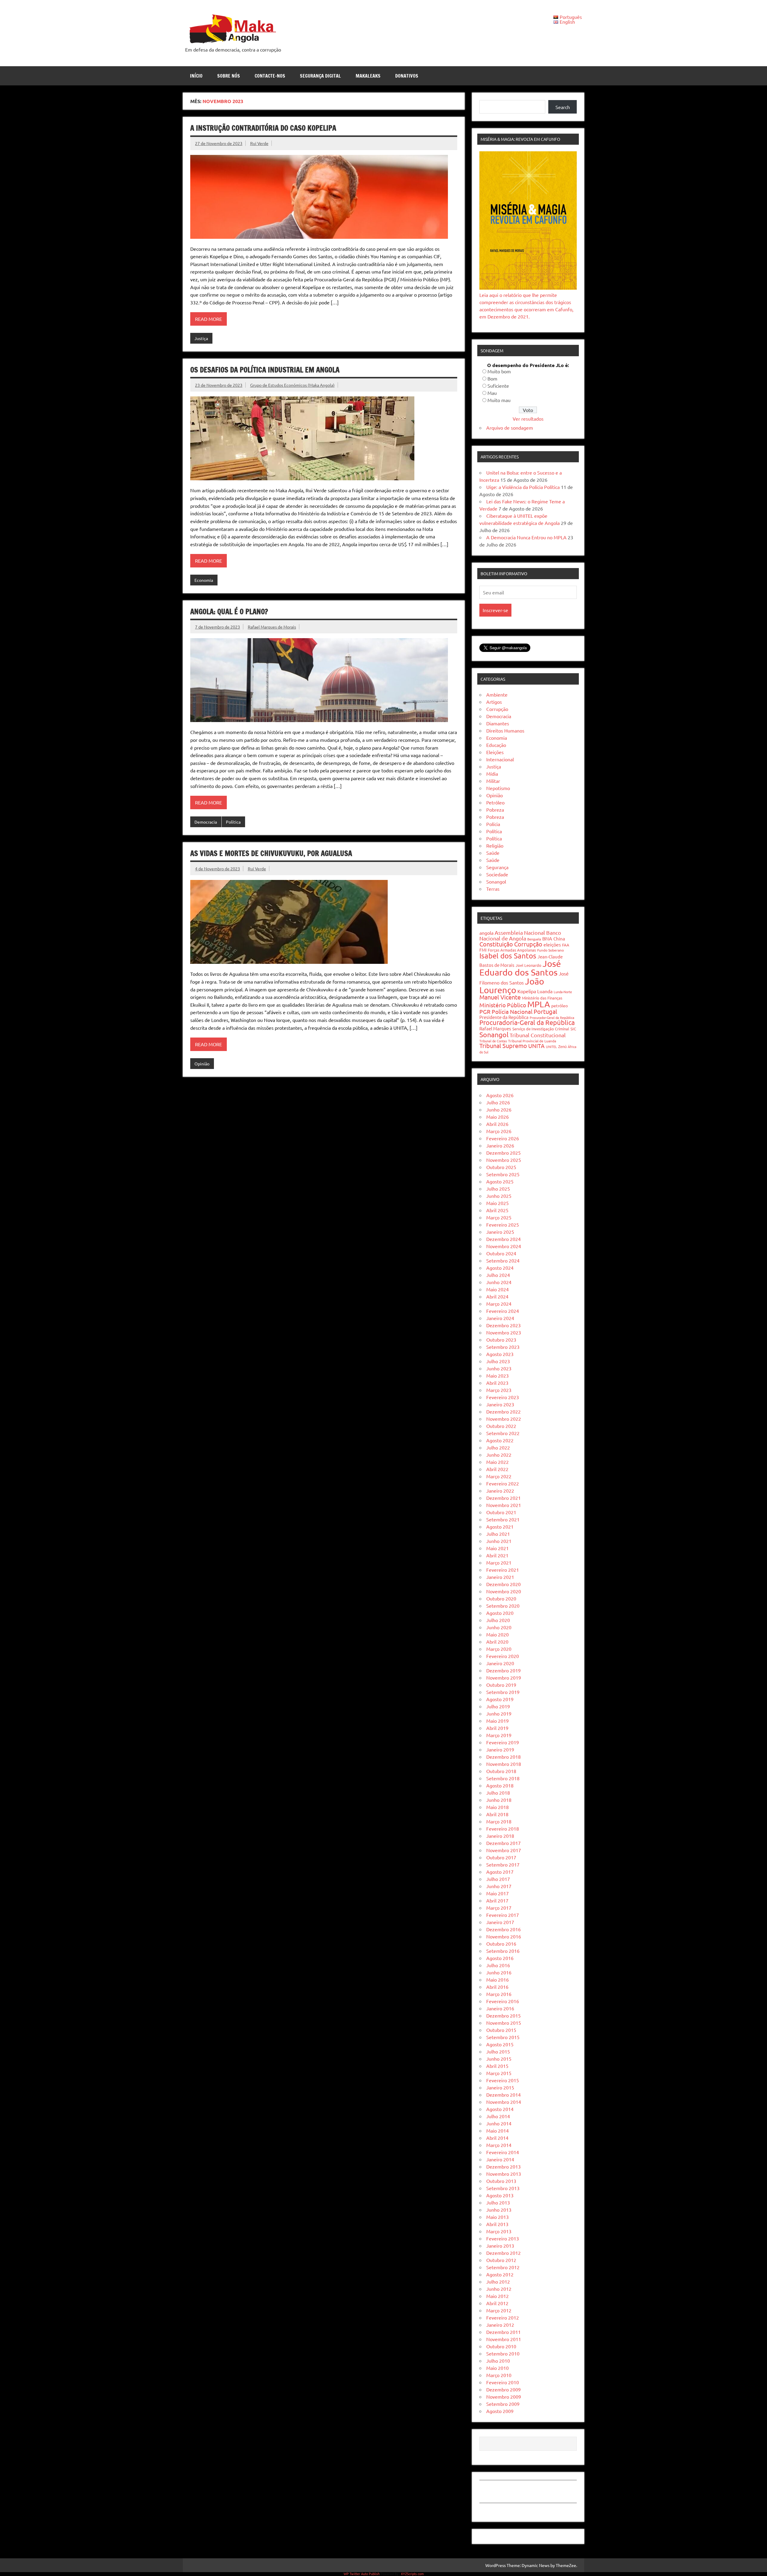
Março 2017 (499, 1908)
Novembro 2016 (504, 1936)
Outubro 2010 (501, 2346)
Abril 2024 (497, 1296)
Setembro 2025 (503, 1174)
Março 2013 (499, 2231)
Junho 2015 (499, 2059)
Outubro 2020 (501, 1598)
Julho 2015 (498, 2051)
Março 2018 (499, 1821)
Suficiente (498, 386)
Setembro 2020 (503, 1606)
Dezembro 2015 (503, 2015)
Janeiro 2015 (500, 2087)
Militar (493, 781)
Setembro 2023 (503, 1347)
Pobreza (495, 810)
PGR (485, 1011)
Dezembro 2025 (503, 1153)
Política (233, 822)
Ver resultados (528, 419)
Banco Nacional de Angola (520, 935)
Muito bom (499, 371)
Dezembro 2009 (503, 2389)
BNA (547, 938)
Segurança (497, 867)
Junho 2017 (499, 1886)
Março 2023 (499, 1390)
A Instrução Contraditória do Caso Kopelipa (263, 128)
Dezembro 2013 (503, 2166)
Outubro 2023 (501, 1340)
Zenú (562, 1046)
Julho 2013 (498, 2202)
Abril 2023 (497, 1383)
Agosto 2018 (500, 1785)
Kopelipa (527, 991)
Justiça (201, 338)
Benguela (534, 939)
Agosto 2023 (500, 1354)
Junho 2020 (499, 1627)
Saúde (493, 853)
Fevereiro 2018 (503, 1828)
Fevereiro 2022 (503, 1483)
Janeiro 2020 (500, 1663)
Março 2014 (499, 2145)
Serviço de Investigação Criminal (541, 1029)
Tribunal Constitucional (538, 1035)
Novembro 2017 (504, 1850)
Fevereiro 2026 (503, 1138)
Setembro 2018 (503, 1778)
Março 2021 (499, 1562)
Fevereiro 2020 (503, 1656)
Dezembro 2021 (503, 1498)
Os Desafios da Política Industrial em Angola (265, 370)
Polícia (493, 824)
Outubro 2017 (501, 1857)
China (559, 939)
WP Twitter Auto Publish (362, 2574)
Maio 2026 (498, 1117)
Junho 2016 (499, 1972)
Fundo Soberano (551, 950)
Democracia (206, 822)
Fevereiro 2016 (503, 2001)
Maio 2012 (498, 2296)
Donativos (407, 76)
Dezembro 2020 (503, 1584)
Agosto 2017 (500, 1872)
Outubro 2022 (501, 1426)
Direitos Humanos (505, 730)
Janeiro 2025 (500, 1232)
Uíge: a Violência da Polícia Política (523, 487)
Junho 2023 (499, 1368)
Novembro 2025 (504, 1160)
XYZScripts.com (412, 2574)
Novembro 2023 (504, 1332)
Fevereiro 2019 (503, 1742)
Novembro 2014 (504, 2102)
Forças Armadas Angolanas (512, 950)
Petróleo (495, 802)
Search (563, 107)
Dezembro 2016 (503, 1929)
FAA (566, 945)
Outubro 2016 (501, 1944)
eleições (552, 944)
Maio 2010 (498, 2368)
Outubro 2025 (501, 1167)
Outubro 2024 (501, 1253)
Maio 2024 (498, 1289)
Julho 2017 (498, 1879)
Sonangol (496, 881)
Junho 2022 (499, 1455)
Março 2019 (499, 1735)
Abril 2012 (497, 2303)
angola (486, 933)
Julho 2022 (498, 1447)
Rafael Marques (495, 1028)
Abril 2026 (497, 1124)
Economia (204, 580)
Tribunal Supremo (503, 1045)
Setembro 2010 (503, 2353)
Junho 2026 (499, 1109)
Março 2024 (499, 1304)
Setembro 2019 (503, 1692)
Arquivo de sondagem (510, 428)
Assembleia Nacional (520, 933)
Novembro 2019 (504, 1677)
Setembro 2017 (503, 1864)
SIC (573, 1029)
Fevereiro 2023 (503, 1397)
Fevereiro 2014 (503, 2152)
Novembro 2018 (504, 1764)
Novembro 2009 (504, 2397)
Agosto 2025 (500, 1181)
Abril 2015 (497, 2066)
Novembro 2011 (504, 2339)
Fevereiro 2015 (503, 2080)
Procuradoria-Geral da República (527, 1022)
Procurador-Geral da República (552, 1017)
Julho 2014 (498, 2116)
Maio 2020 (498, 1634)
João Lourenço (512, 986)
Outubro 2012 (501, 2260)
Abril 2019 (497, 1728)
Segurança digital (320, 76)
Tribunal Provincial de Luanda (532, 1041)
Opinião (202, 1064)
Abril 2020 (497, 1642)
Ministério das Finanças (542, 998)
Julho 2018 (498, 1793)
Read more (209, 319)
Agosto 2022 (500, 1440)
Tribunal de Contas (493, 1041)
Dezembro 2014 (503, 2095)
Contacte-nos (270, 76)
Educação (496, 745)
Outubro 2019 (501, 1685)
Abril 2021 (497, 1555)
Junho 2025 (499, 1196)
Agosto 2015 (500, 2044)
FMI (483, 950)
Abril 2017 (497, 1900)
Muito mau (499, 400)
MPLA (539, 1004)
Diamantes (498, 723)
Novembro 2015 (504, 2023)
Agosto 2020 (500, 1613)
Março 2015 (499, 2073)
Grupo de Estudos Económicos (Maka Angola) (292, 385)
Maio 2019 (498, 1721)
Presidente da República (504, 1017)
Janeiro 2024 (500, 1318)
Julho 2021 (498, 1534)
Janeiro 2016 (500, 2008)
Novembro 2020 (504, 1591)
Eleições (495, 752)
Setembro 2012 (503, 2267)
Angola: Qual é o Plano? (229, 611)
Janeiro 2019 (500, 1749)
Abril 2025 (497, 1210)
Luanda (545, 991)
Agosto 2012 (500, 2274)
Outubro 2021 (501, 1512)
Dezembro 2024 (503, 1239)
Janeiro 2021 (500, 1577)
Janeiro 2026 (500, 1145)
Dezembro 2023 (503, 1325)
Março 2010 (499, 2375)
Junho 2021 (499, 1541)
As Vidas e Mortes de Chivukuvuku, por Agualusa (271, 853)
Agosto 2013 (500, 2195)
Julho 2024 (498, 1275)
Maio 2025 (498, 1203)
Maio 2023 (498, 1375)
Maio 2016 (498, 1979)
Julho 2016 (498, 1965)
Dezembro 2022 (503, 1411)
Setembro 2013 (503, 2188)
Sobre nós (229, 76)
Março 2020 (499, 1649)
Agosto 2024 (500, 1268)
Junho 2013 (499, 2210)
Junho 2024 (499, 1282)
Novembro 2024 (504, 1246)
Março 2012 (499, 2310)
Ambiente (497, 694)
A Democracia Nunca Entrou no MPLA (526, 537)
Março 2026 (499, 1131)
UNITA (536, 1046)
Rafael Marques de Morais (272, 627)
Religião (495, 845)
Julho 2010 (498, 2361)
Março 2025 (499, 1217)
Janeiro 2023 (500, 1404)
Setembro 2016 (503, 1951)
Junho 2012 (499, 2289)
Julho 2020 (498, 1620)
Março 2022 (499, 1476)
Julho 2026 (498, 1102)
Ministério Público (503, 1005)
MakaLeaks (368, 76)
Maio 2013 (498, 2217)
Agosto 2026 (500, 1095)
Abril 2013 (497, 2224)
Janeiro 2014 (500, 2159)
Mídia (492, 774)
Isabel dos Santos (508, 956)
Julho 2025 (498, 1189)
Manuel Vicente (500, 997)
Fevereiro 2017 (503, 1915)
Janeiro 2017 (500, 1922)
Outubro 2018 (501, 1771)
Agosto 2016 (500, 1958)
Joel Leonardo (529, 965)
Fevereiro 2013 (503, 2238)
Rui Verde (259, 143)
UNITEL (551, 1047)
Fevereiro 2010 (503, 2382)
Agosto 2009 (500, 2411)
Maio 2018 (498, 1807)
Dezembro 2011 (503, 2332)
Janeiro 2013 (500, 2246)
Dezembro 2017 (503, 1843)
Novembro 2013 (504, 2174)
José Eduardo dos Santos (520, 968)
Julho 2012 (498, 2281)
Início (196, 76)
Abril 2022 (497, 1469)
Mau (492, 393)
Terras (493, 889)
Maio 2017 (498, 1893)
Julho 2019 (498, 1706)
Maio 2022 (498, 1462)
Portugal (545, 1011)
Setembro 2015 (503, 2037)
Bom (492, 378)
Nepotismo (498, 788)
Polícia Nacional (512, 1011)
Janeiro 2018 (500, 1836)
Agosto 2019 (500, 1699)
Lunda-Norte (563, 992)
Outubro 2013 (501, 2181)
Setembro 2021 (503, 1519)
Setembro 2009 (503, 2404)
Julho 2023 (498, 1361)
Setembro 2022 (503, 1433)
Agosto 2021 (500, 1526)
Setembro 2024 (503, 1260)
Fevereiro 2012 (503, 2317)
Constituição (496, 944)
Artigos (494, 702)
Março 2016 (499, 1994)
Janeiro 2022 (500, 1491)
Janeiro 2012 (500, 2325)
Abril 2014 (497, 2138)
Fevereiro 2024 (503, 1311)
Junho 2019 (499, 1713)
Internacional (500, 759)
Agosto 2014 (500, 2109)
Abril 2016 (497, 1987)
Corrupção (497, 709)
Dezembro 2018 (503, 1757)
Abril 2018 (497, 1814)
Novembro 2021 (504, 1505)
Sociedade (497, 874)
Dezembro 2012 (503, 2253)
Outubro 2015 (501, 2030)
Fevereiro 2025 (503, 1224)
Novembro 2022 (504, 1419)
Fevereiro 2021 (503, 1570)
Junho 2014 (499, 2123)
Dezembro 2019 (503, 1670)
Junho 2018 (499, 1800)
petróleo (560, 1005)
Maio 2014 (498, 2130)
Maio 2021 (498, 1548)
